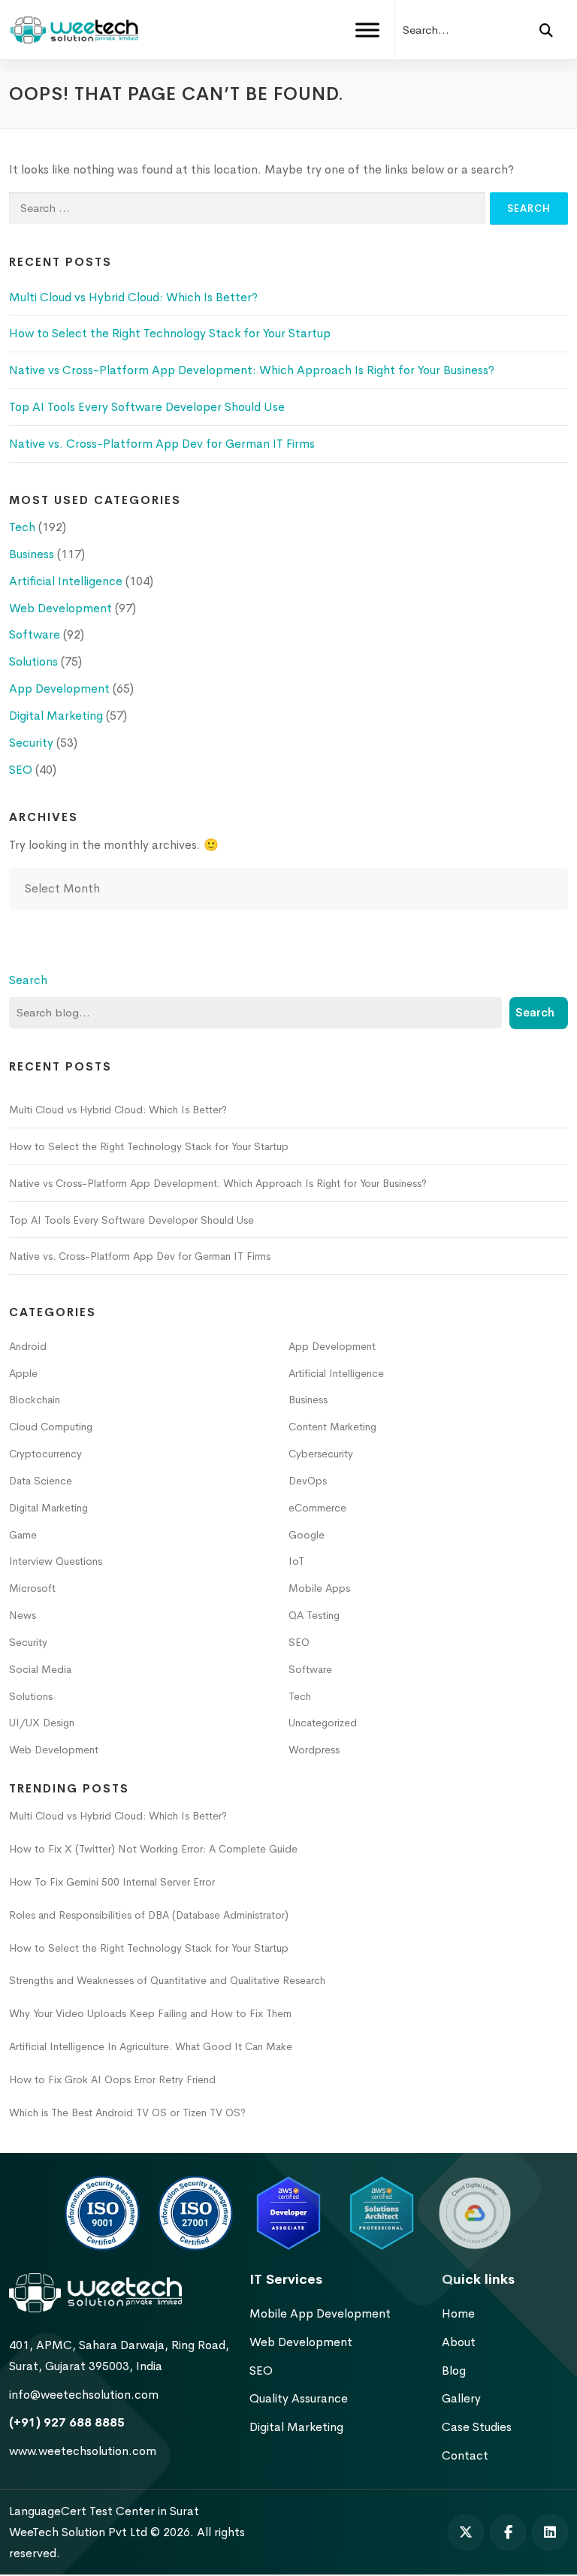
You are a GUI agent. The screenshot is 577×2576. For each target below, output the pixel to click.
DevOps (308, 1481)
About (459, 2342)
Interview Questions (56, 1561)
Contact (465, 2455)
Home (458, 2313)
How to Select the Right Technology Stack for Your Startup (171, 333)
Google (307, 1535)
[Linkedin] (550, 2532)
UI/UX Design (42, 1723)
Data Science (41, 1481)
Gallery (461, 2398)
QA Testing (314, 1615)
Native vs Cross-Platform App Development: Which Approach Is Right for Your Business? (252, 370)
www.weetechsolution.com (83, 2451)
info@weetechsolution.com (84, 2395)
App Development (59, 689)
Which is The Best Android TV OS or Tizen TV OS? (127, 2112)
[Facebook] (508, 2532)
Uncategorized (323, 1723)
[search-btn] (546, 30)
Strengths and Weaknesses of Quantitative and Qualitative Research (167, 1980)
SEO (21, 770)
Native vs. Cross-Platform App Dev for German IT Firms (162, 444)
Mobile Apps (319, 1588)
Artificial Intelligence (66, 581)
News (23, 1615)
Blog (454, 2371)
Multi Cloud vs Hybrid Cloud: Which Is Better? (133, 297)
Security (31, 743)
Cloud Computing (51, 1427)
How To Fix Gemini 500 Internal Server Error (112, 1882)
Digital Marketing (56, 716)
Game (23, 1535)
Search (28, 980)
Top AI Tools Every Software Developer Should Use (147, 407)
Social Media (40, 1669)
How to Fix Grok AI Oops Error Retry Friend (112, 2079)
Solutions (33, 661)
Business (32, 554)
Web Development (60, 608)
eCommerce (317, 1508)
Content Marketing (332, 1427)
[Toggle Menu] (367, 30)
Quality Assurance (299, 2398)
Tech (22, 527)
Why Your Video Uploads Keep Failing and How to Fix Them (150, 2013)
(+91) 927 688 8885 (67, 2422)
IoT (296, 1561)
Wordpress (314, 1750)
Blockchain (35, 1400)
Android (28, 1346)
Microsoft (32, 1588)
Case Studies (477, 2427)
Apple (23, 1373)
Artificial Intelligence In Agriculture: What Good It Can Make (151, 2046)
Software (35, 634)
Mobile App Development (320, 2313)
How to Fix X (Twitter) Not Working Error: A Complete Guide (153, 1849)
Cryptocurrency (45, 1454)
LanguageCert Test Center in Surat (104, 2511)
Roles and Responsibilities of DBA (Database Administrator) (149, 1915)
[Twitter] (466, 2532)
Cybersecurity (321, 1454)
